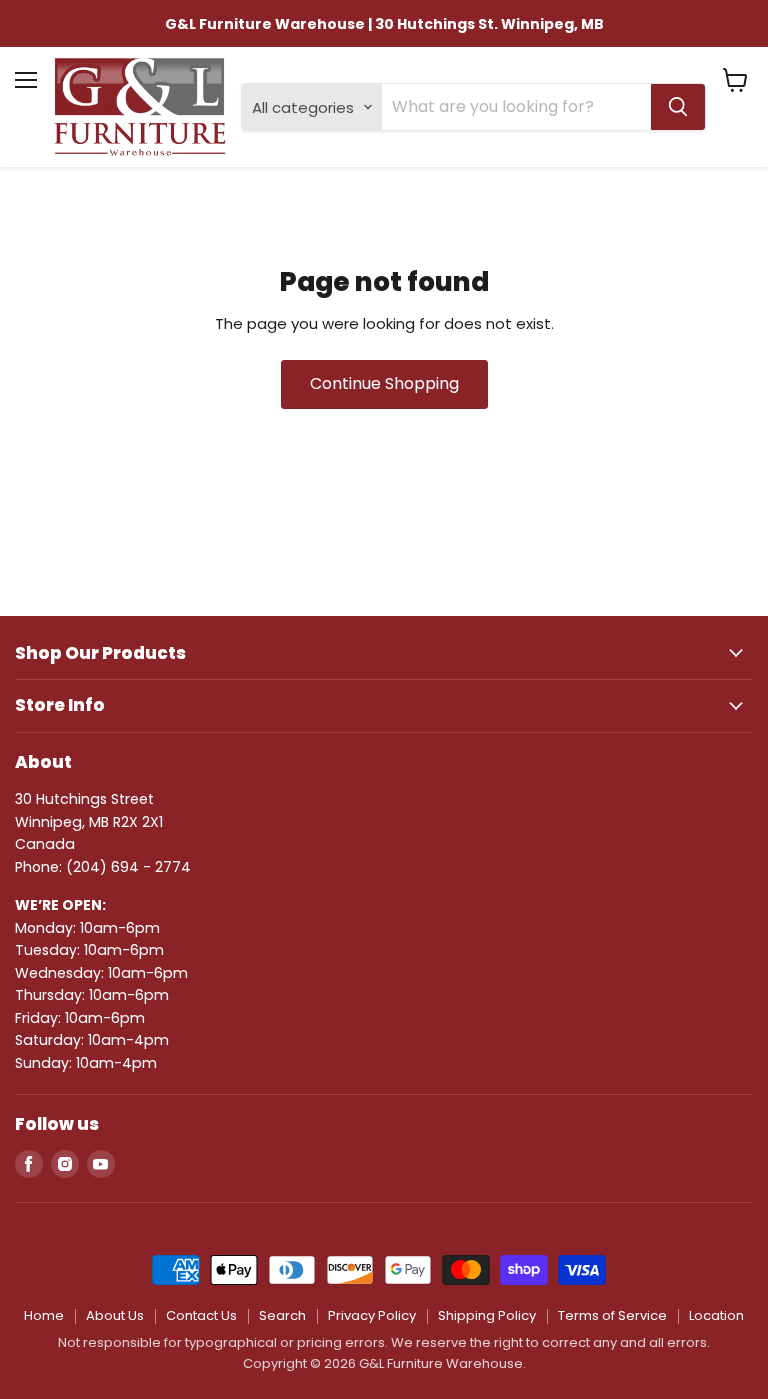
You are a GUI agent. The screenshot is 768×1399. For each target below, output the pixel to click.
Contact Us (201, 1315)
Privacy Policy (372, 1315)
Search (282, 1315)
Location (716, 1315)
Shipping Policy (487, 1315)
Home (44, 1315)
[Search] (678, 107)
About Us (115, 1315)
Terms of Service (612, 1315)
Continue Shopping (384, 383)
